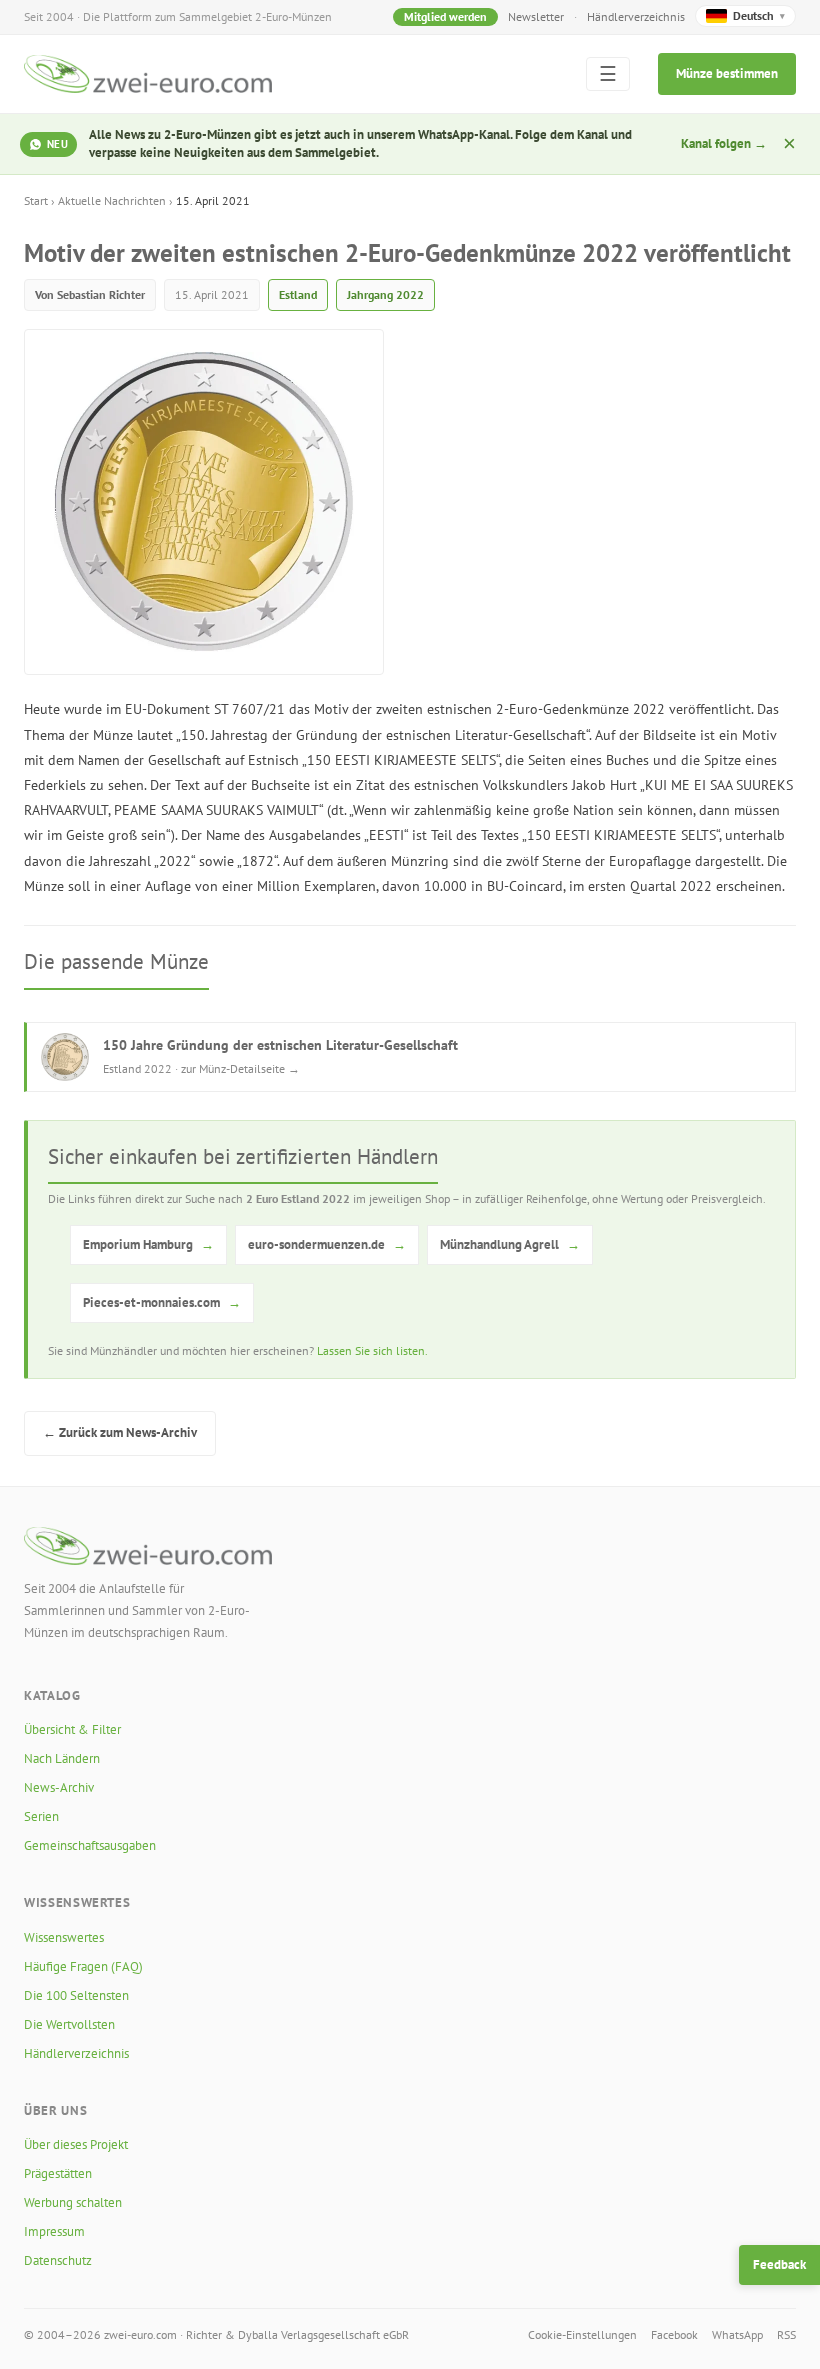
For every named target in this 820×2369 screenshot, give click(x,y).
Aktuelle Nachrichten (112, 200)
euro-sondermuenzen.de (327, 1244)
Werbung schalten (73, 2202)
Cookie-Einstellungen (582, 2334)
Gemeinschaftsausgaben (90, 1845)
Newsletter (536, 16)
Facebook (674, 2334)
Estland (298, 294)
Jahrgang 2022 (385, 294)
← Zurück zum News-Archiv (120, 1432)
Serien (41, 1816)
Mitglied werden (445, 16)
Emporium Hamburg (148, 1244)
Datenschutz (58, 2260)
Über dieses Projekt (76, 2144)
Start (36, 200)
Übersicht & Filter (72, 1729)
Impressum (54, 2231)
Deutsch (759, 15)
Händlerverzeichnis (636, 16)
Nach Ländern (62, 1758)
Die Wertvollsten (69, 2024)
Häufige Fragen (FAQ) (83, 1966)
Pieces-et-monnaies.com (162, 1302)
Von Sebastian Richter (90, 294)
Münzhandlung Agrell (510, 1244)
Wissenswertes (64, 1937)
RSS (786, 2334)
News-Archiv (59, 1787)
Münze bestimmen (727, 73)
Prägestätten (58, 2173)
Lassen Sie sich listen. (372, 1350)
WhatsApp (737, 2334)
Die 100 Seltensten (76, 1995)
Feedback (779, 2264)
